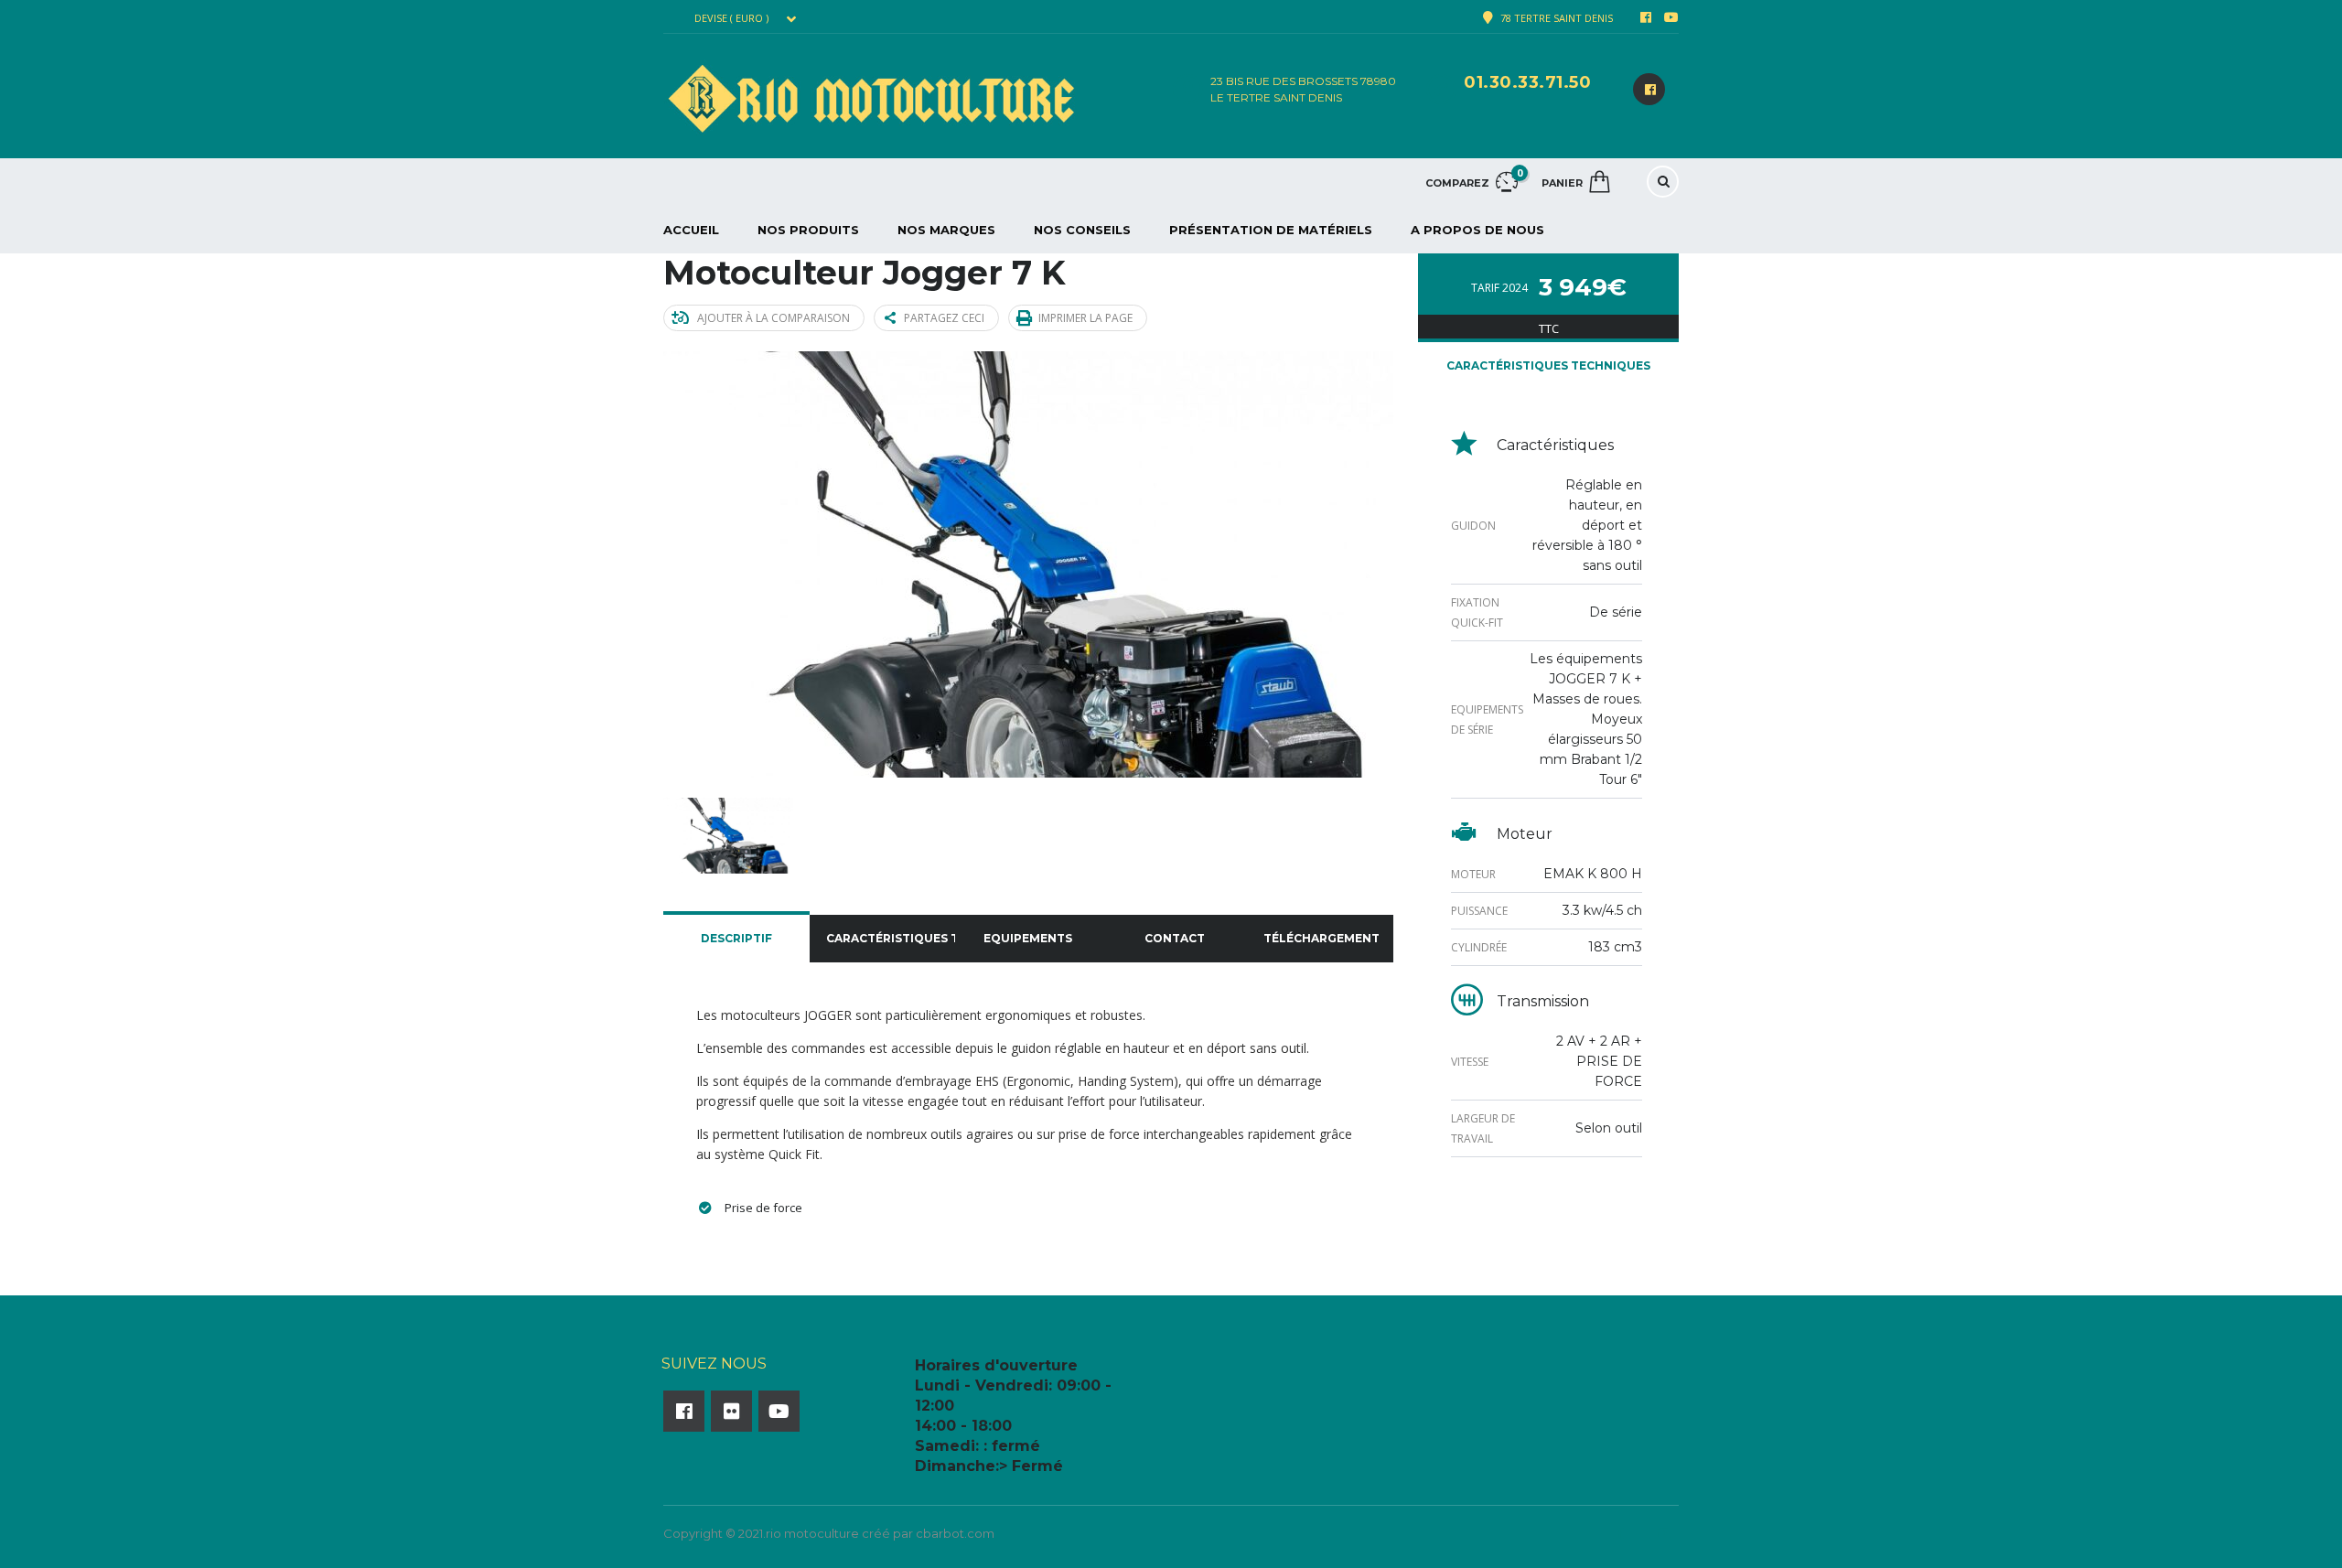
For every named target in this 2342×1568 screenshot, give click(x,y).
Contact (1175, 938)
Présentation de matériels (1271, 230)
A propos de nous (1477, 230)
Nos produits (808, 230)
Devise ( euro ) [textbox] (731, 18)
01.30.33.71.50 (1527, 82)
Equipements (1028, 938)
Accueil (691, 230)
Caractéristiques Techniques (891, 938)
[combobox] (743, 18)
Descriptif (736, 938)
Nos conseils (1082, 230)
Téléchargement (1321, 938)
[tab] (736, 939)
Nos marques (946, 230)
